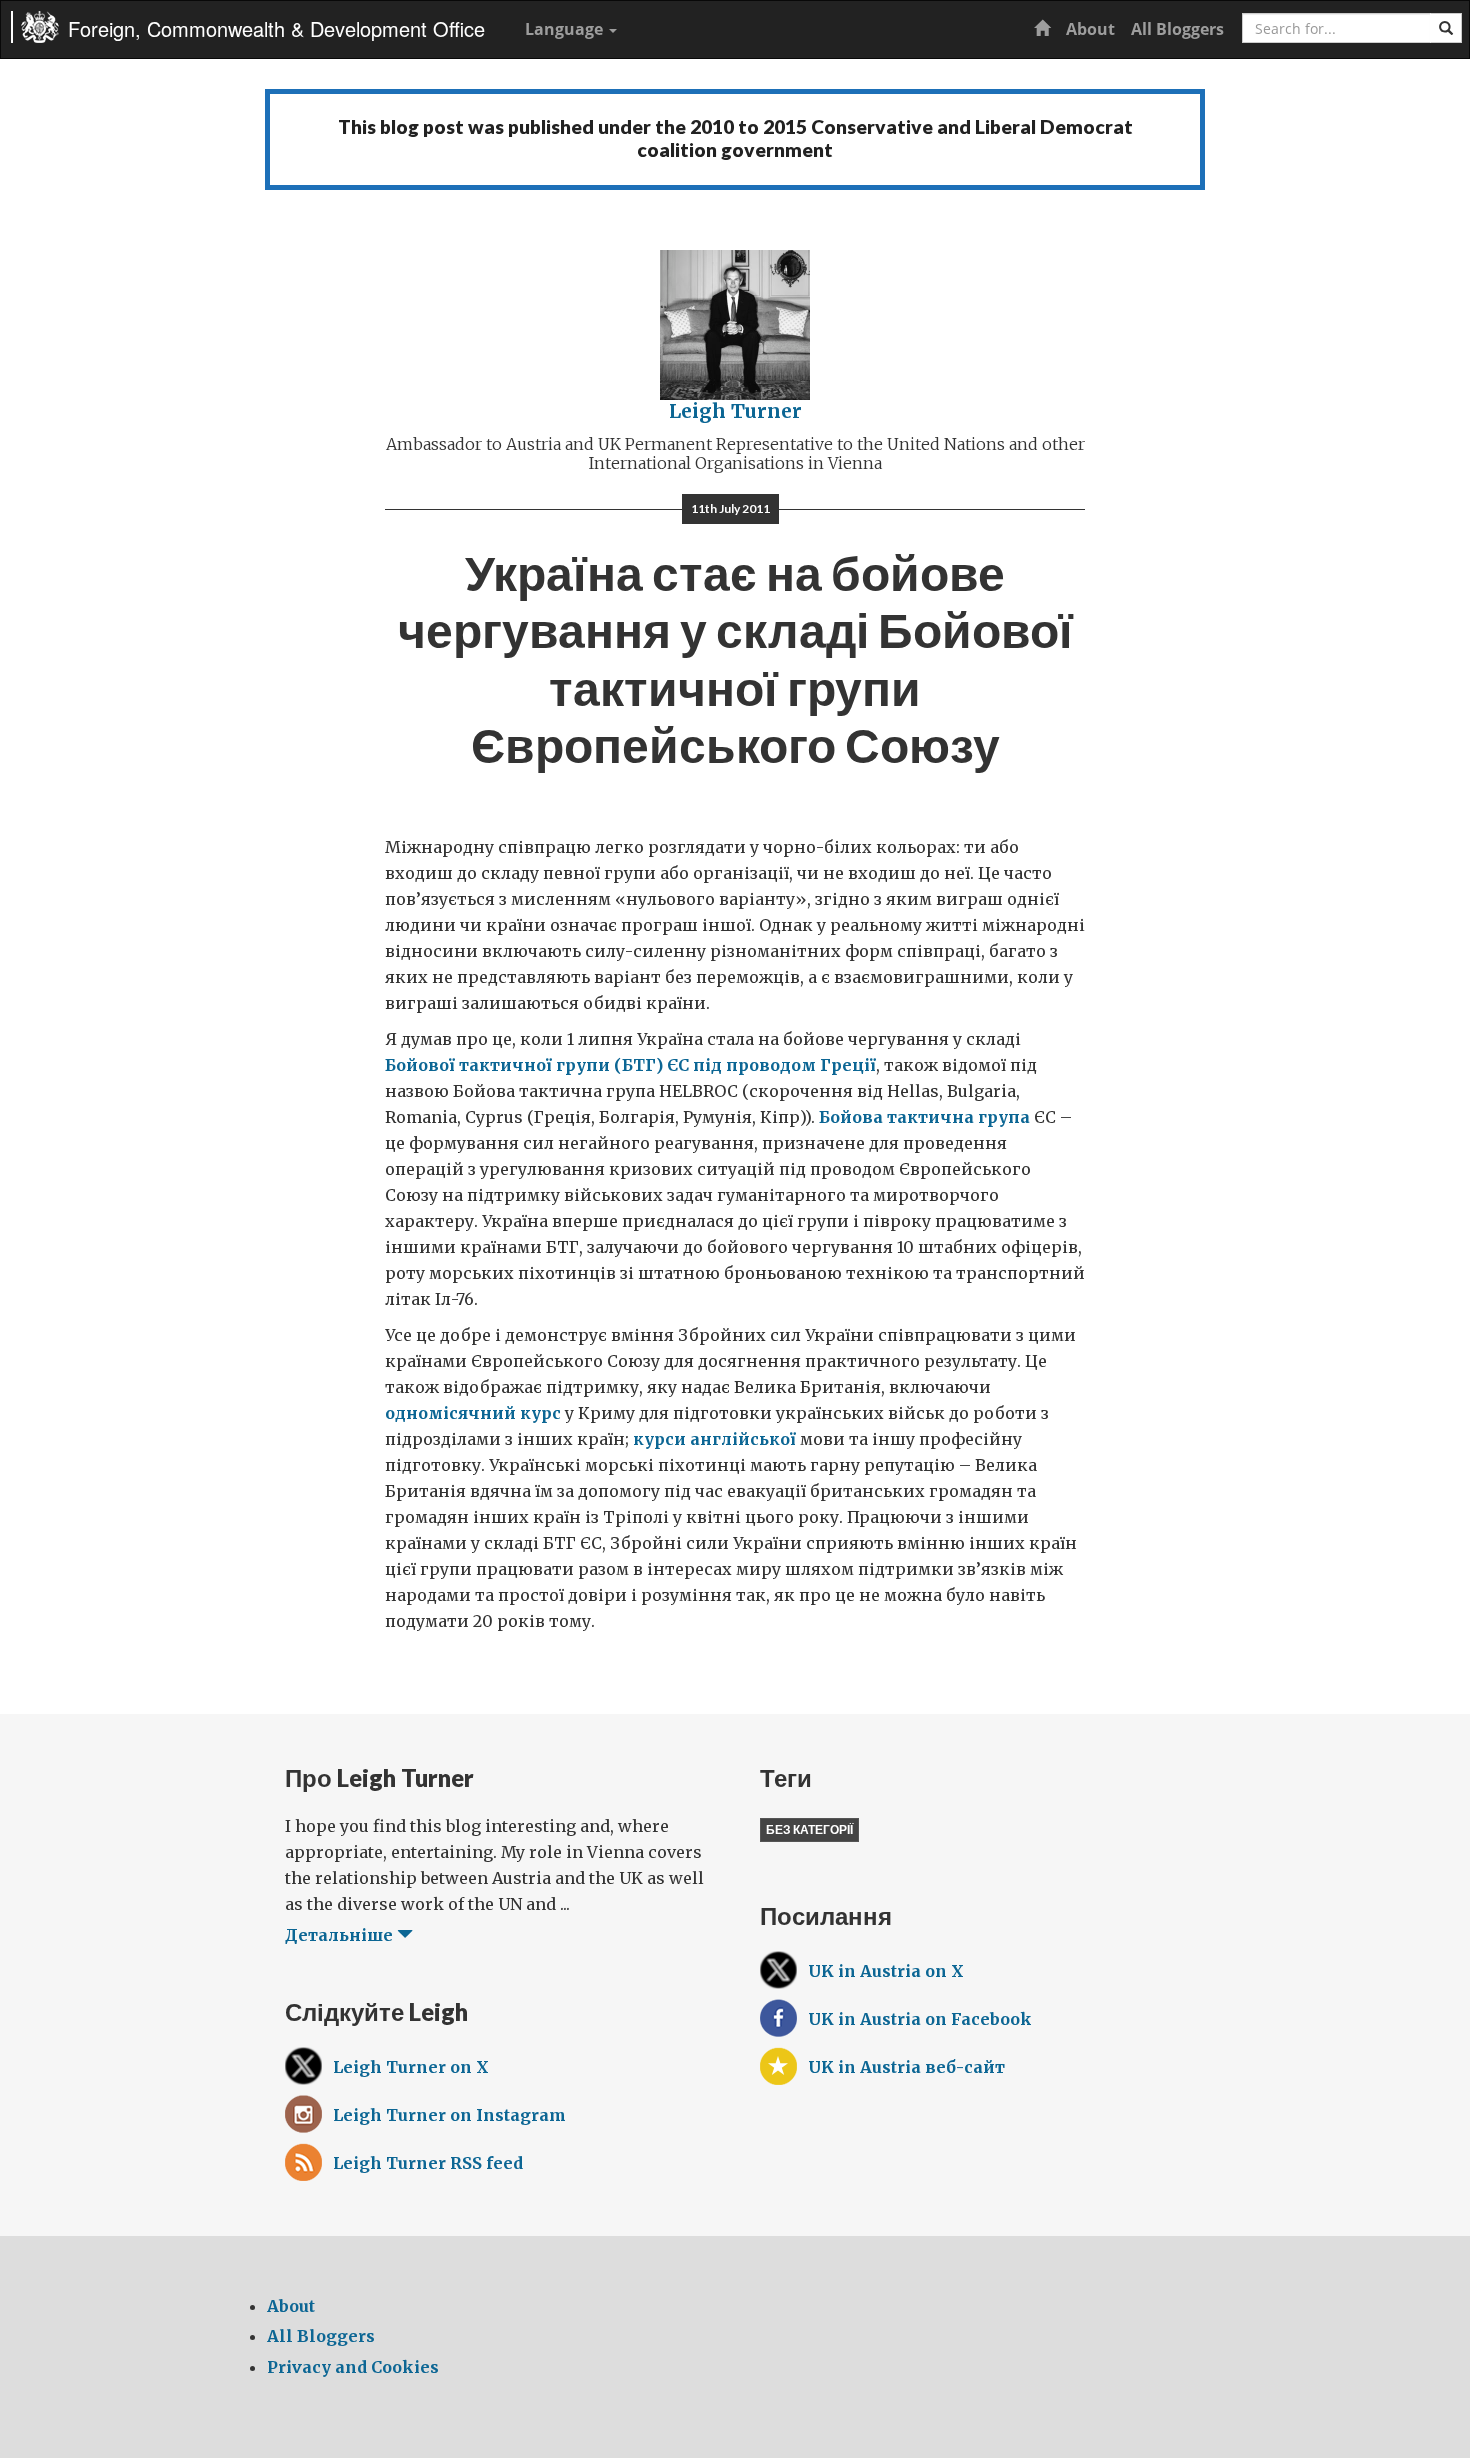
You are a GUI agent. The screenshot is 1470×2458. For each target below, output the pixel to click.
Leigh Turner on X (411, 2067)
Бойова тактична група (924, 1117)
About (1090, 29)
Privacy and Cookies (353, 2367)
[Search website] (1446, 28)
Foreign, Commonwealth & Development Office (276, 28)
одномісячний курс (473, 1413)
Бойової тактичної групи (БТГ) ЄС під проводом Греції (630, 1065)
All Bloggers (1177, 29)
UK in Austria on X (886, 1971)
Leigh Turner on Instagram (449, 2115)
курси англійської (714, 1439)
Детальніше (341, 1935)
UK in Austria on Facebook (920, 2019)
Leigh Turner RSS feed (428, 2163)
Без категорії (809, 1829)
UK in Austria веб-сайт (906, 2067)
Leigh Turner (735, 411)
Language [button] (566, 29)
